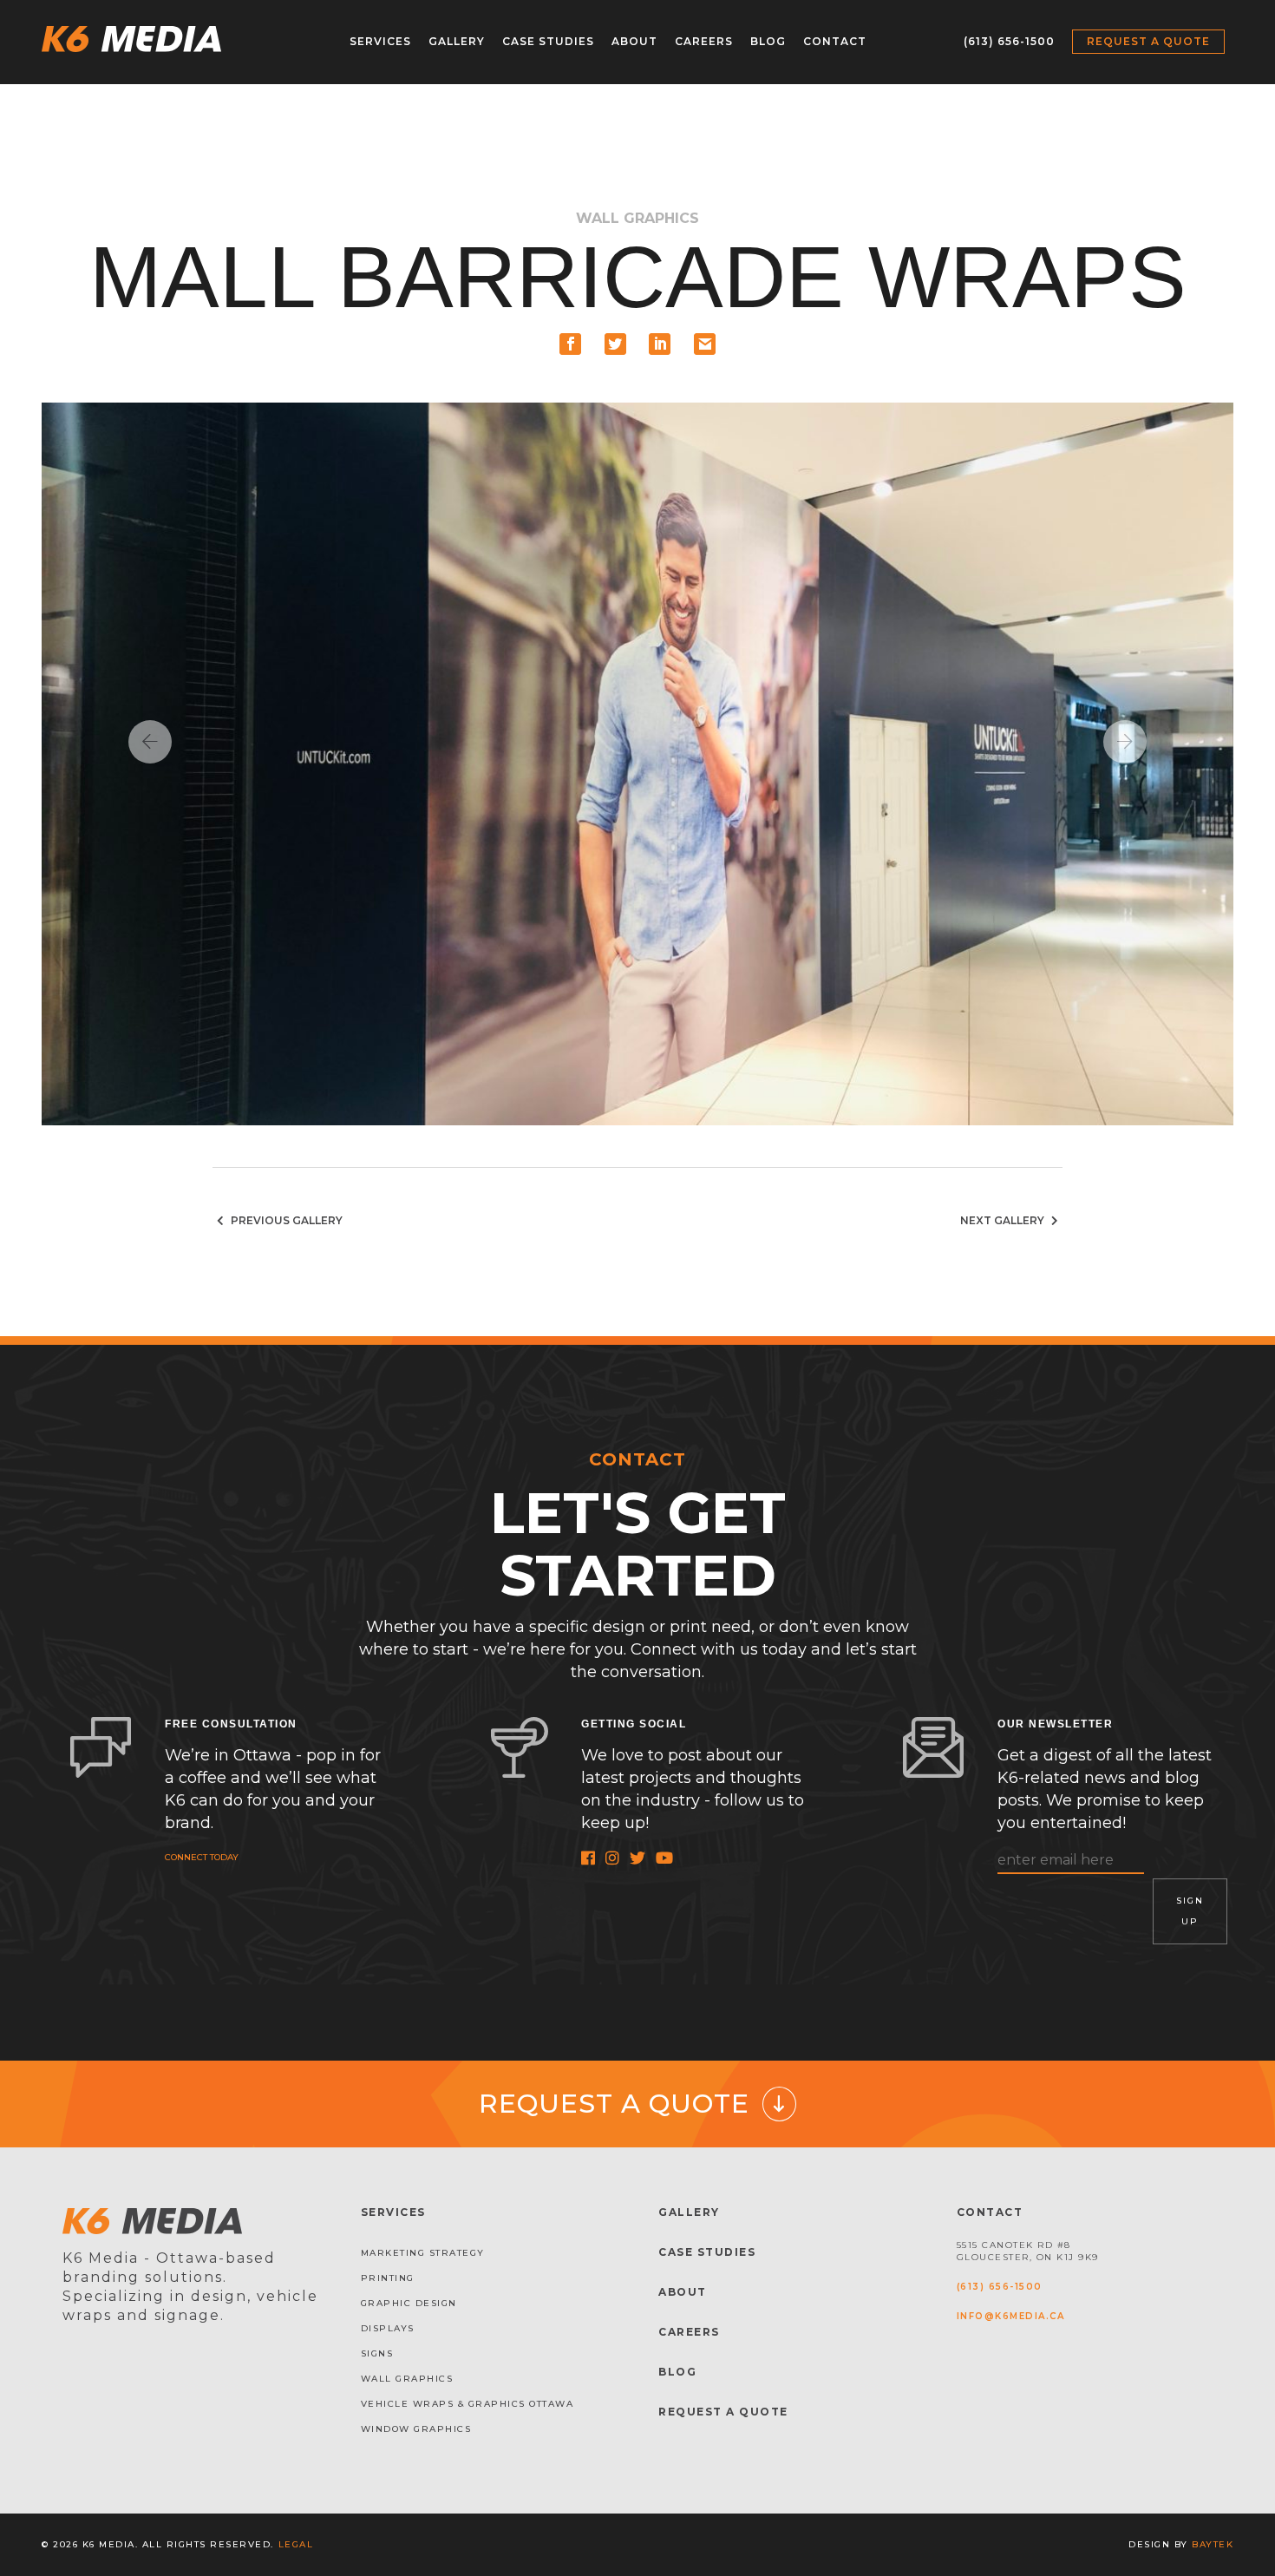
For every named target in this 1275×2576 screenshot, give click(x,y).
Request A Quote (723, 2412)
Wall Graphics (407, 2379)
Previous (150, 742)
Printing (388, 2278)
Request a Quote (1148, 41)
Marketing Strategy (423, 2253)
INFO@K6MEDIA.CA (1011, 2316)
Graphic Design (409, 2303)
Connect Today (202, 1857)
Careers (704, 41)
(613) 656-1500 (1009, 41)
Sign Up (1190, 1911)
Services (380, 41)
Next (1125, 742)
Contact (835, 41)
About (634, 41)
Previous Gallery (285, 1220)
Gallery (457, 41)
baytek (1213, 2544)
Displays (388, 2328)
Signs (377, 2353)
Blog (768, 41)
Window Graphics (416, 2429)
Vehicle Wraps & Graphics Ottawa (467, 2404)
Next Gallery (1004, 1220)
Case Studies (548, 41)
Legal (296, 2544)
